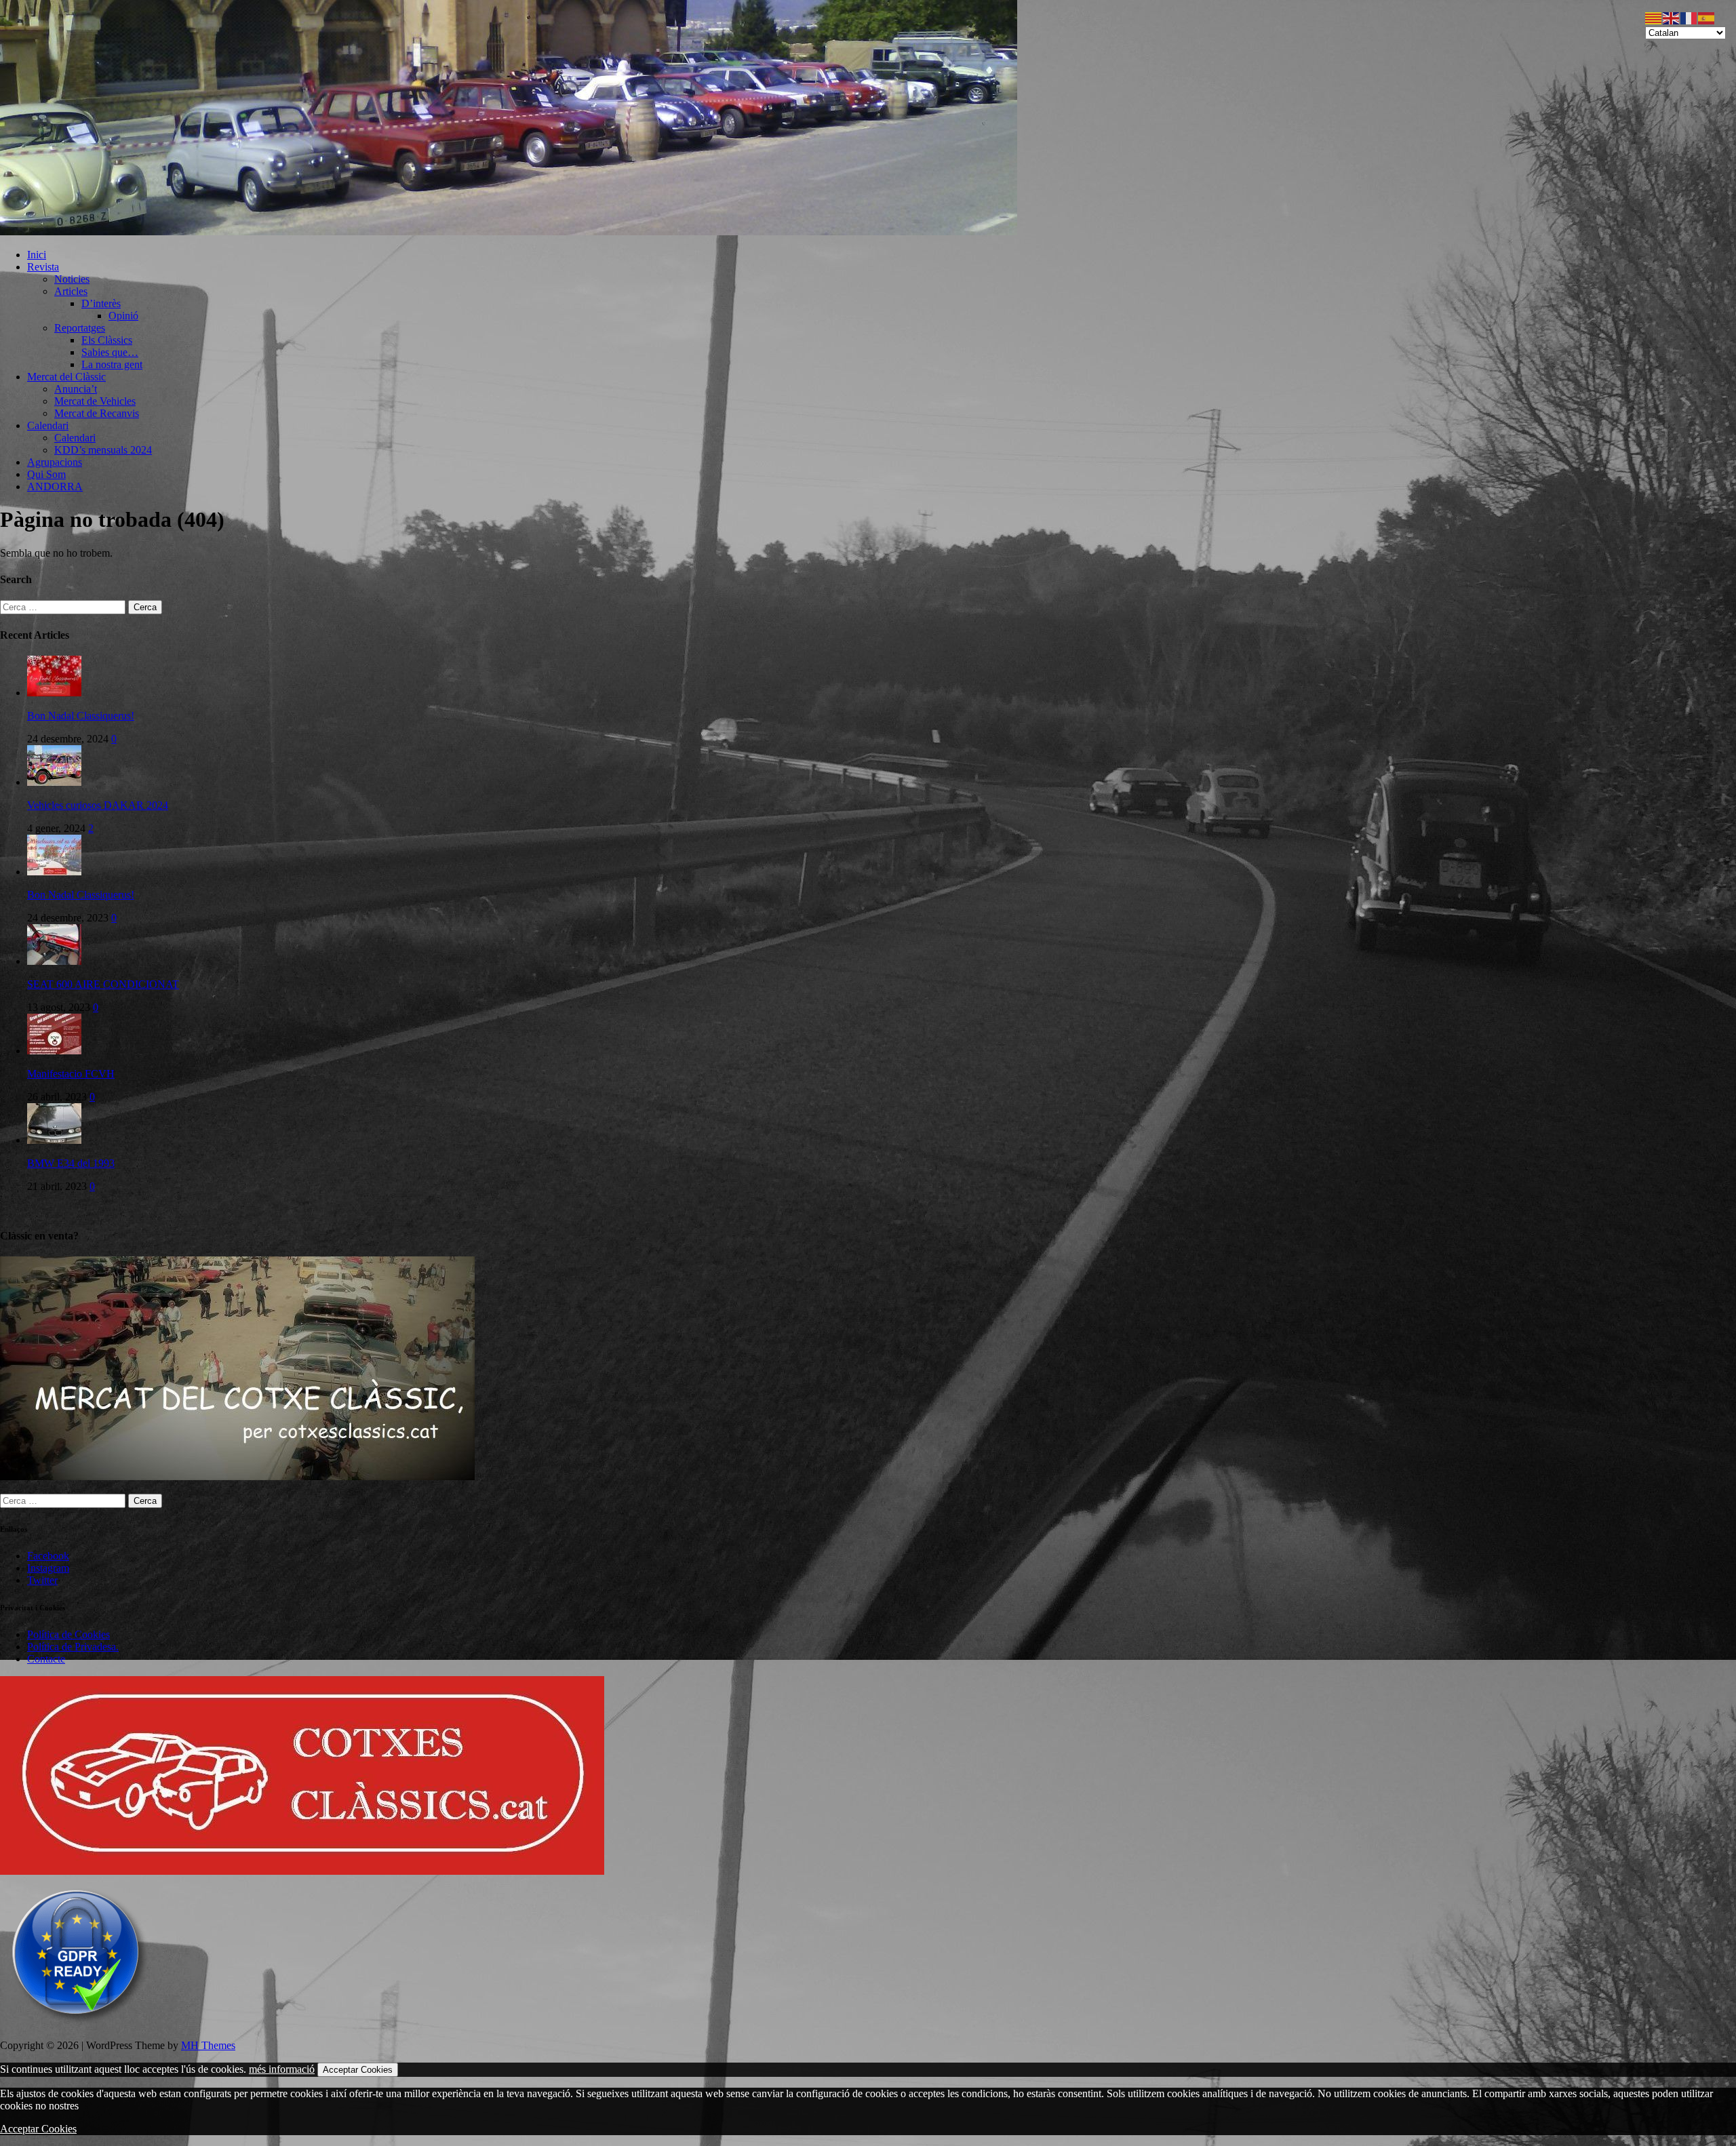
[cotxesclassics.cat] (509, 232)
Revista (43, 267)
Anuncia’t (76, 389)
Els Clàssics (107, 340)
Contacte (46, 1659)
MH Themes (208, 2045)
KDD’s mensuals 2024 (103, 450)
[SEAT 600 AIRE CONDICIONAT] (54, 961)
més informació (282, 2069)
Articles (71, 291)
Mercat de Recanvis (97, 413)
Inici (37, 255)
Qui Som (46, 474)
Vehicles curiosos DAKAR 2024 (98, 805)
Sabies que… (110, 352)
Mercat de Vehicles (95, 401)
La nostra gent (112, 364)
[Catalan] (1654, 17)
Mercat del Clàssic (66, 377)
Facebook (48, 1556)
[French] (1689, 17)
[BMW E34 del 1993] (54, 1140)
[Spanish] (1707, 17)
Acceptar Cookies (358, 2070)
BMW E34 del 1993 (71, 1163)
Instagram (48, 1568)
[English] (1672, 17)
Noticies (72, 279)
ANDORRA (55, 486)
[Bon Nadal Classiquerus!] (54, 693)
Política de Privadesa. (73, 1647)
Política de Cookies (68, 1634)
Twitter (42, 1580)
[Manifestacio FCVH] (54, 1051)
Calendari (48, 425)
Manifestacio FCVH (71, 1074)
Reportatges (80, 328)
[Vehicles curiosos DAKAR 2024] (54, 782)
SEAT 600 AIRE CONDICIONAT (103, 984)
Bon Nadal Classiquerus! (81, 716)
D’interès (101, 303)
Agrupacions (55, 462)
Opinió (123, 316)
